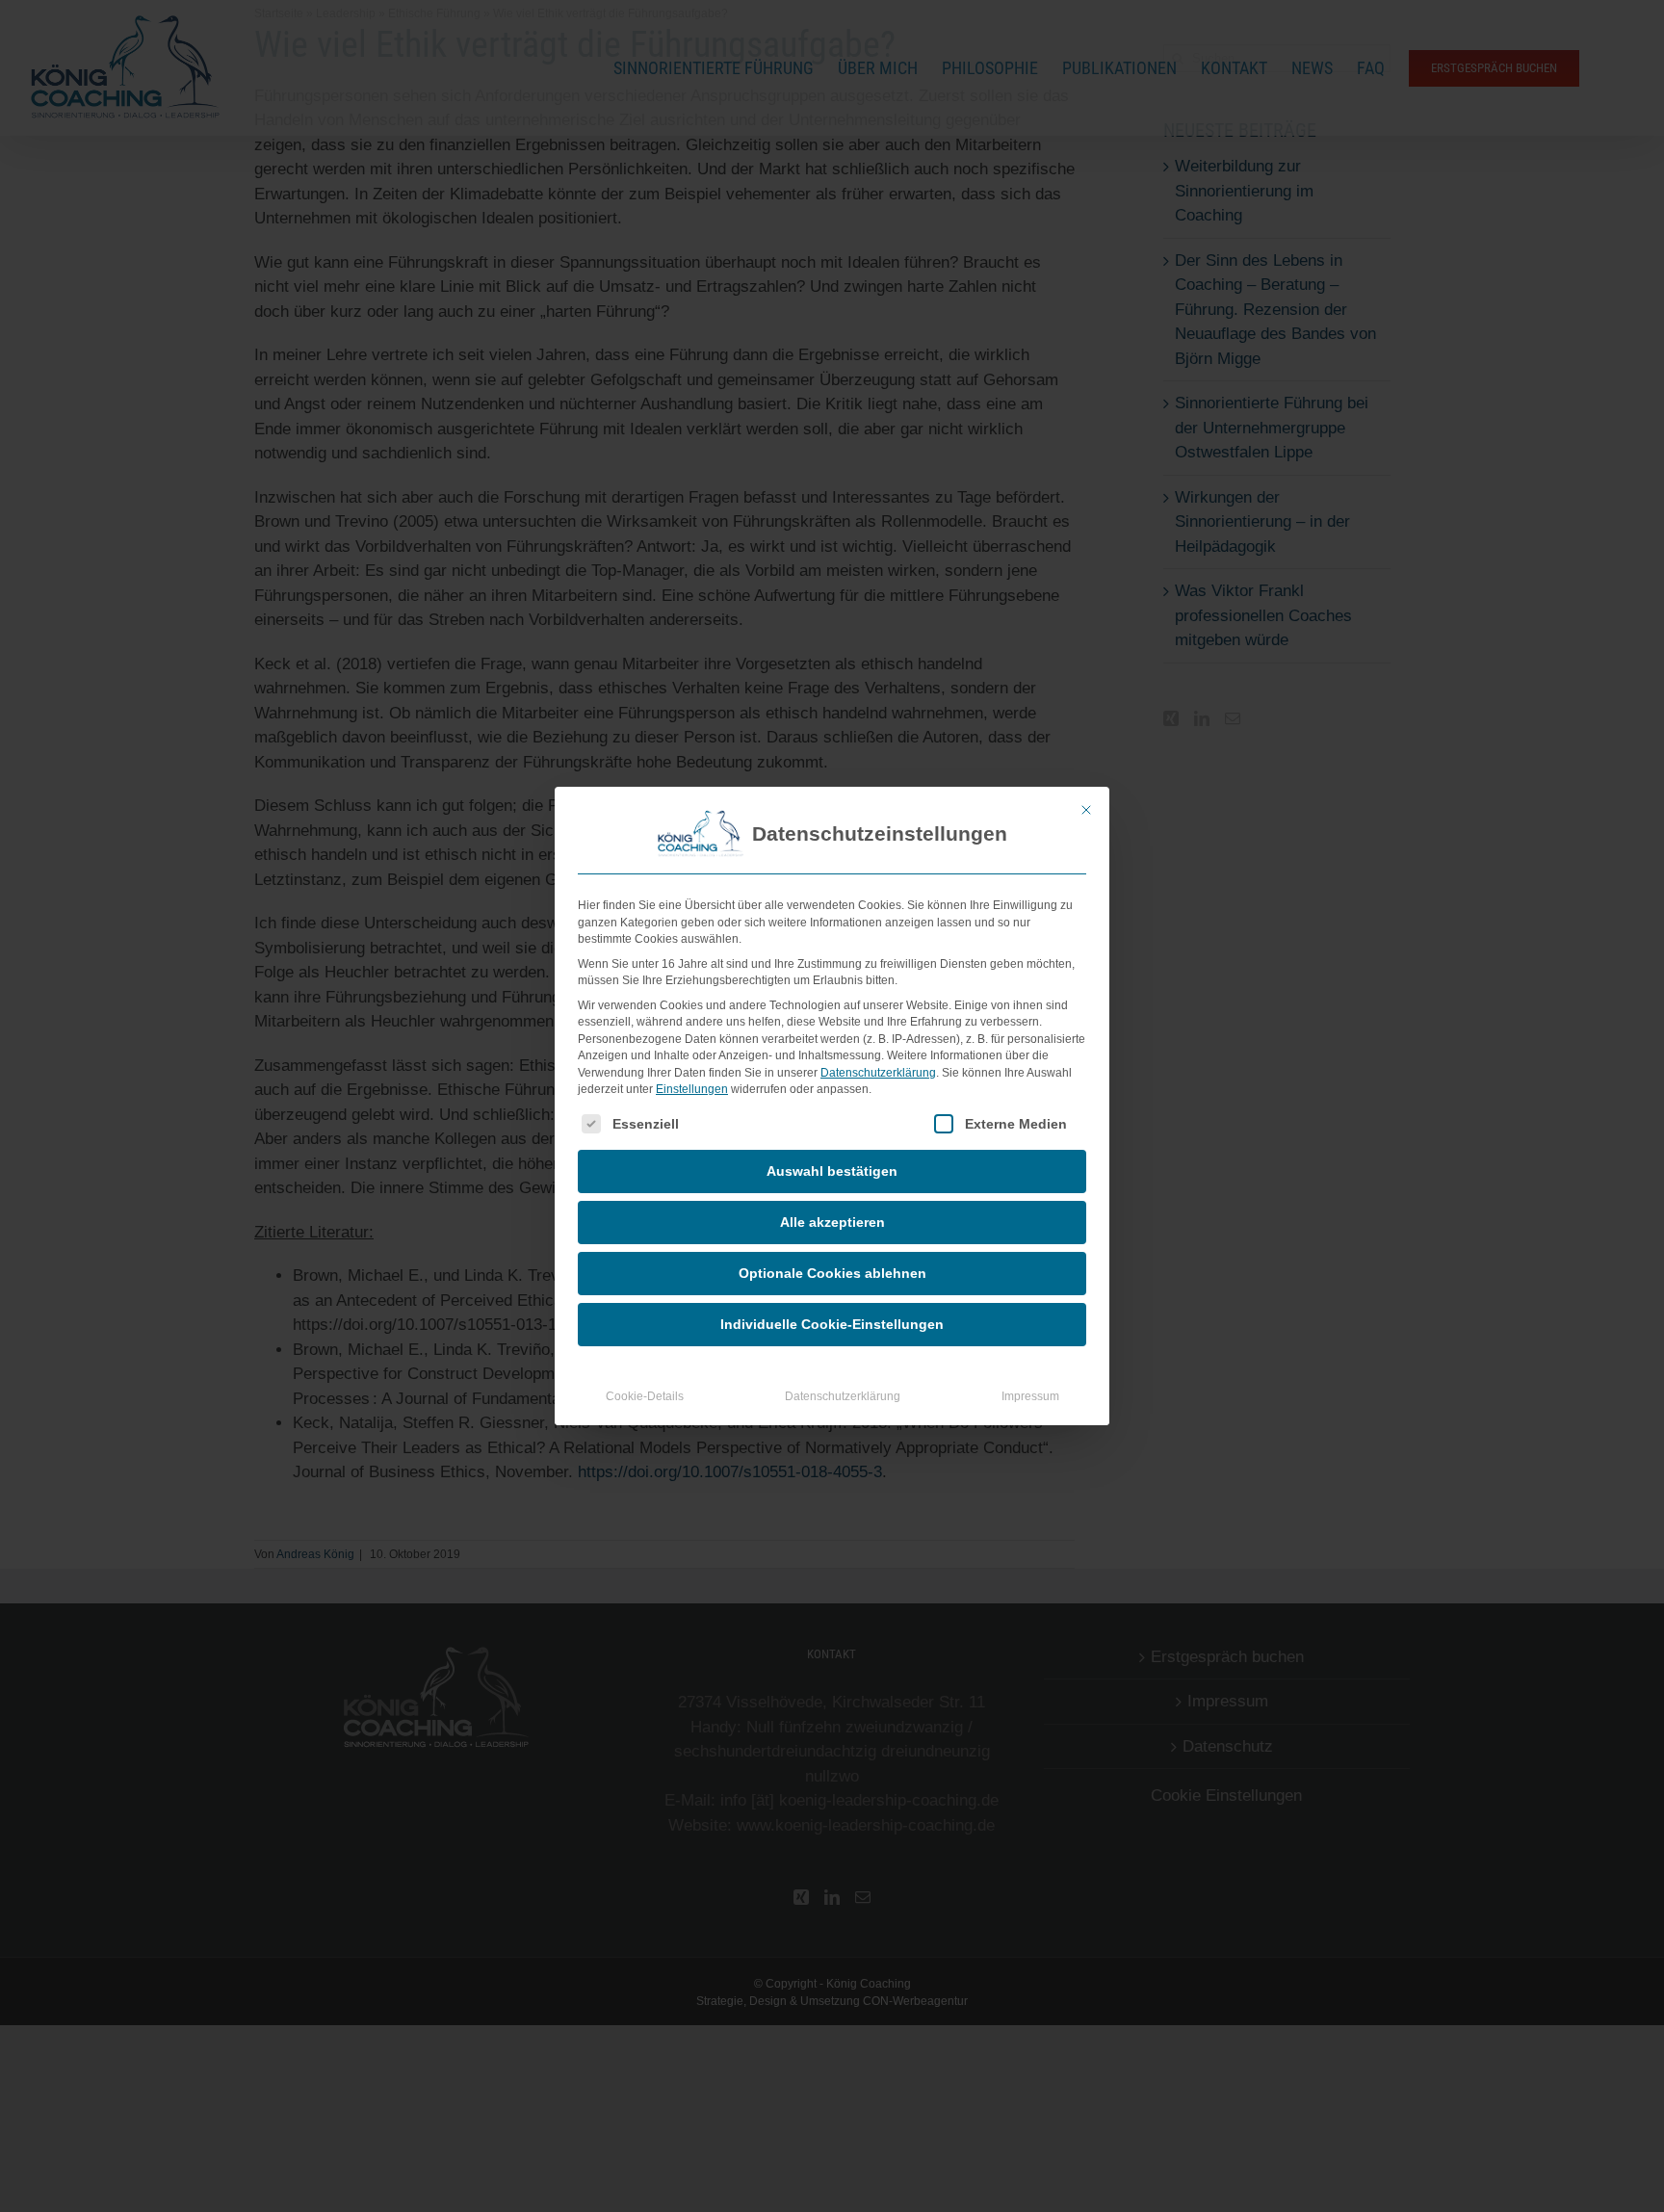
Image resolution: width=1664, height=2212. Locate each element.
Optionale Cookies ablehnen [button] (832, 1273)
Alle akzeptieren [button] (832, 1222)
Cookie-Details (645, 1396)
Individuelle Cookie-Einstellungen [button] (832, 1324)
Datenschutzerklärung (878, 1073)
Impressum (1030, 1396)
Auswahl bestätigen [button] (832, 1171)
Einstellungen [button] (692, 1089)
